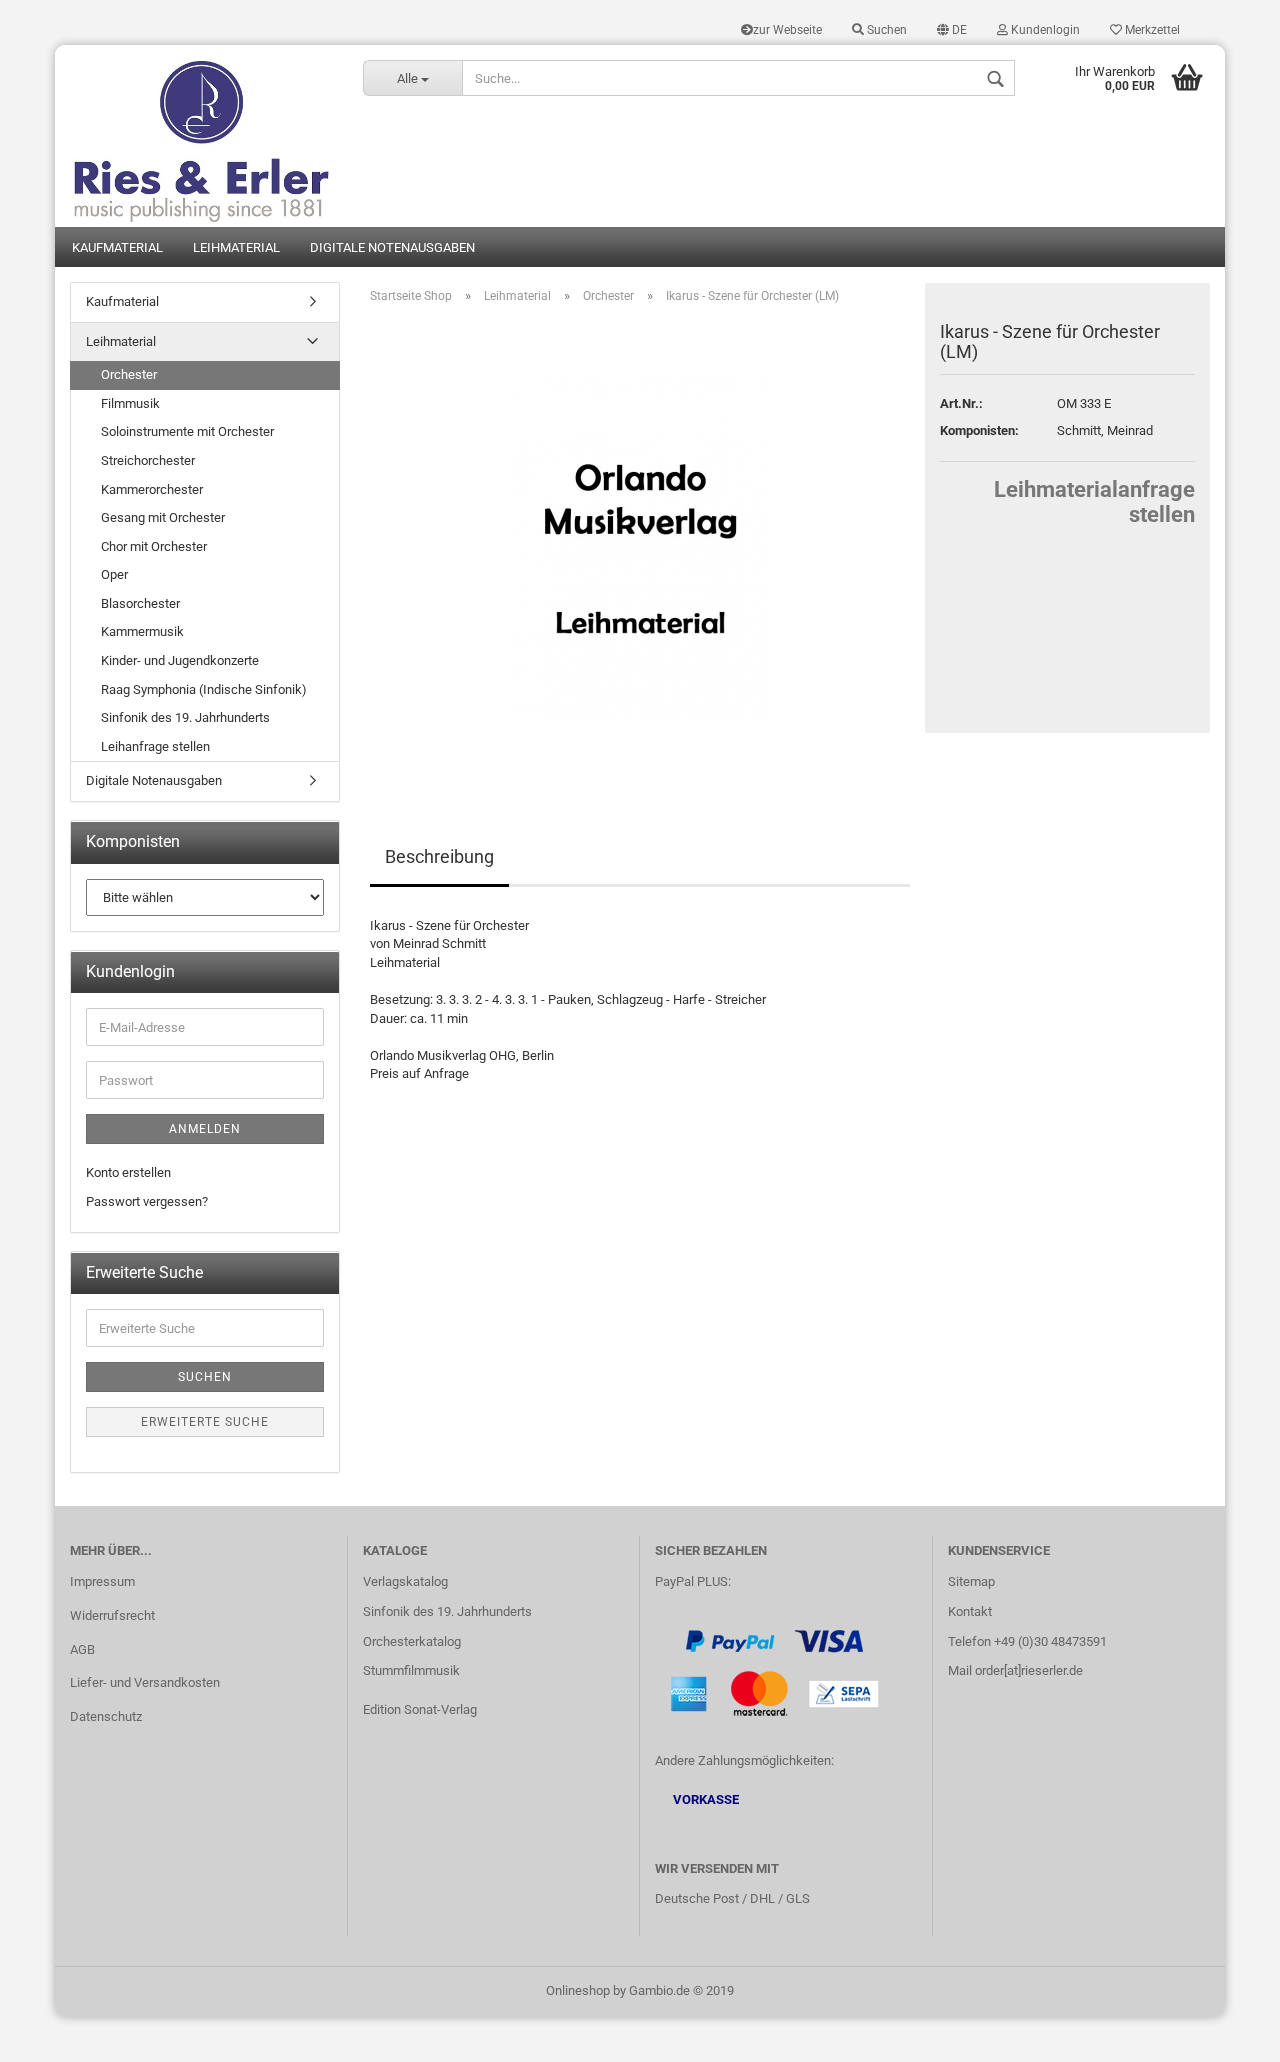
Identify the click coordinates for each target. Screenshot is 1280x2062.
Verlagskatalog (405, 1581)
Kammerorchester (152, 489)
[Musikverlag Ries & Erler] (201, 136)
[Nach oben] (1225, 2032)
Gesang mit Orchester (163, 517)
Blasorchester (140, 603)
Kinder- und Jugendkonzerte (180, 660)
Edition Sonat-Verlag (420, 1709)
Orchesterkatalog (412, 1641)
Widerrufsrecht (112, 1615)
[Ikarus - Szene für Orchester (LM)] (640, 544)
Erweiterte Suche (205, 1422)
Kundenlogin (1044, 30)
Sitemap (971, 1581)
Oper (114, 574)
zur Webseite (787, 30)
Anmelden (205, 1129)
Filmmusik (130, 403)
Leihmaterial (236, 247)
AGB (82, 1649)
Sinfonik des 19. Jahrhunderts (185, 717)
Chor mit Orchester (154, 546)
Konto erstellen (128, 1172)
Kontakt (970, 1611)
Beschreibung (439, 856)
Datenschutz (106, 1716)
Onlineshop (578, 1990)
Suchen (885, 30)
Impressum (102, 1581)
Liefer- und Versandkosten (145, 1682)
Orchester (129, 374)
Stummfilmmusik (411, 1670)
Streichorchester (148, 460)
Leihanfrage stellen (155, 746)
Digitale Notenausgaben (392, 247)
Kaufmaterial (117, 247)
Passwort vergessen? (147, 1201)
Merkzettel (1151, 30)
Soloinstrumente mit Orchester (187, 431)
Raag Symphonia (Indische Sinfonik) (204, 689)
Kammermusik (142, 631)
